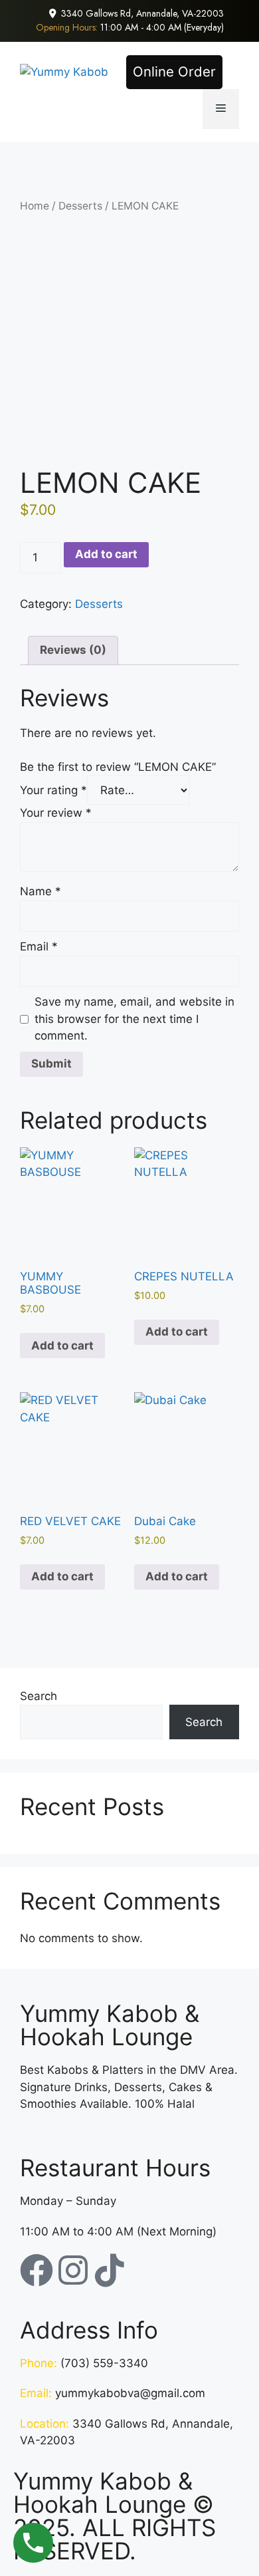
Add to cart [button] (62, 1346)
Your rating (53, 790)
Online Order (174, 72)
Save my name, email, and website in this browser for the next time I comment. (134, 1019)
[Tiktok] (110, 2270)
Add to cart (106, 554)
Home (35, 206)
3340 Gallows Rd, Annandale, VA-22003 (142, 13)
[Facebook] (37, 2270)
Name (41, 891)
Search (39, 1696)
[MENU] (221, 109)
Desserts (80, 206)
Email (39, 946)
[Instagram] (73, 2270)
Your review (56, 813)
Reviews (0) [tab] (73, 650)
